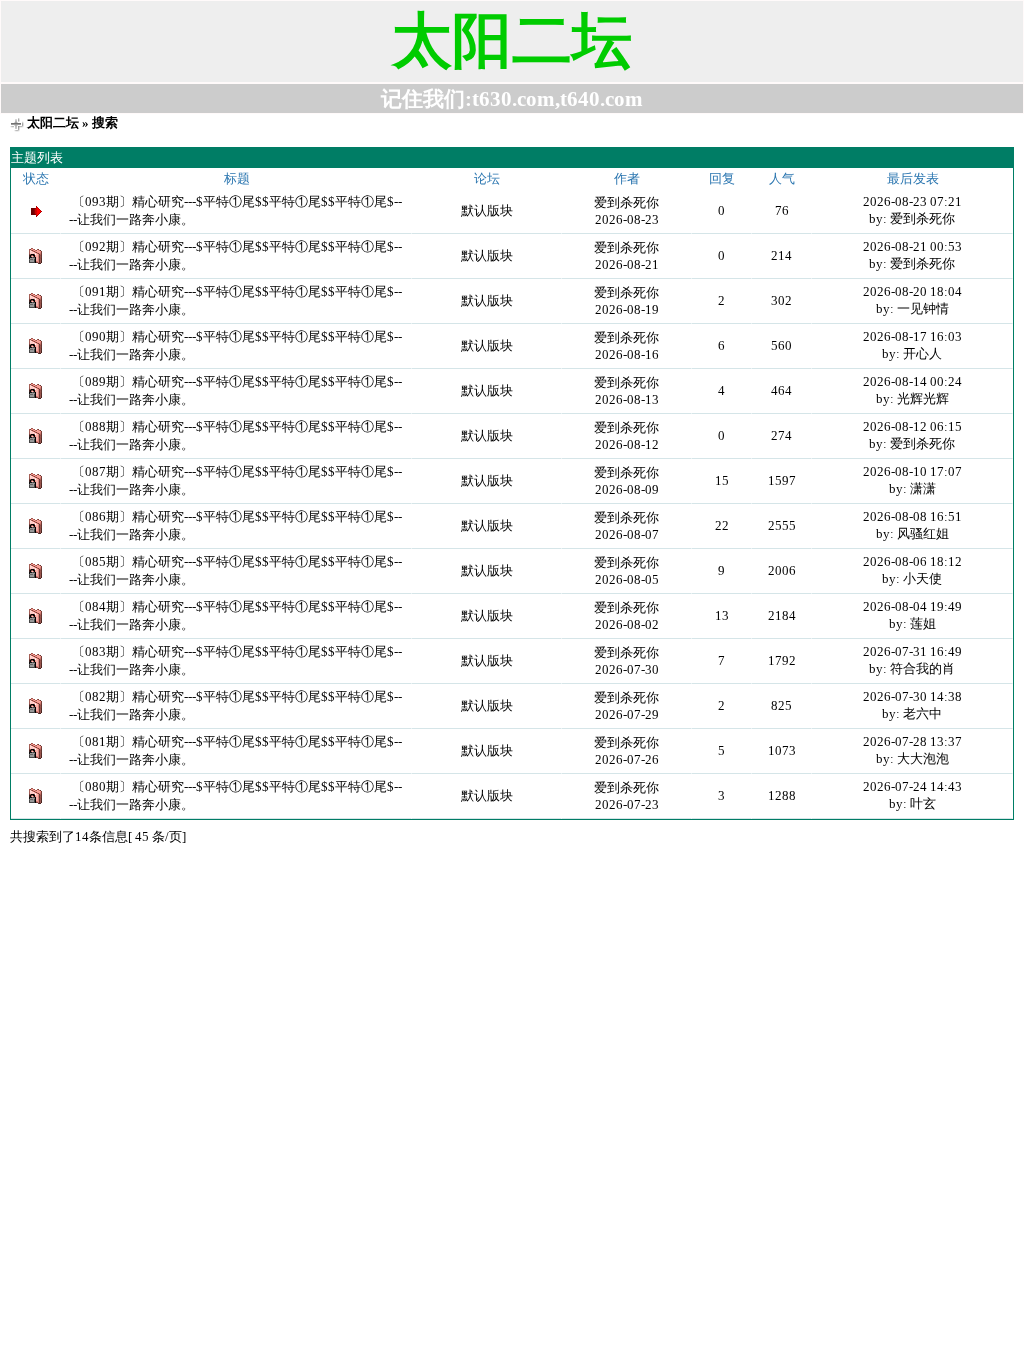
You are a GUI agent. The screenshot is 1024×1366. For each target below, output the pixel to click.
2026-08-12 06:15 (912, 426)
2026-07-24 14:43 (912, 786)
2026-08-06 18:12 (912, 561)
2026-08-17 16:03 (912, 336)
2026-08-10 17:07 (912, 471)
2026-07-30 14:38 (912, 696)
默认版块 (487, 210)
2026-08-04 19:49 (912, 606)
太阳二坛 (53, 122)
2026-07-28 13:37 (912, 741)
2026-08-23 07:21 (912, 201)
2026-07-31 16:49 (912, 651)
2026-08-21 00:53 (912, 246)
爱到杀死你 (626, 202)
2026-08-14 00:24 (912, 381)
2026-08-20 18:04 (912, 291)
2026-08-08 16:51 (912, 516)
